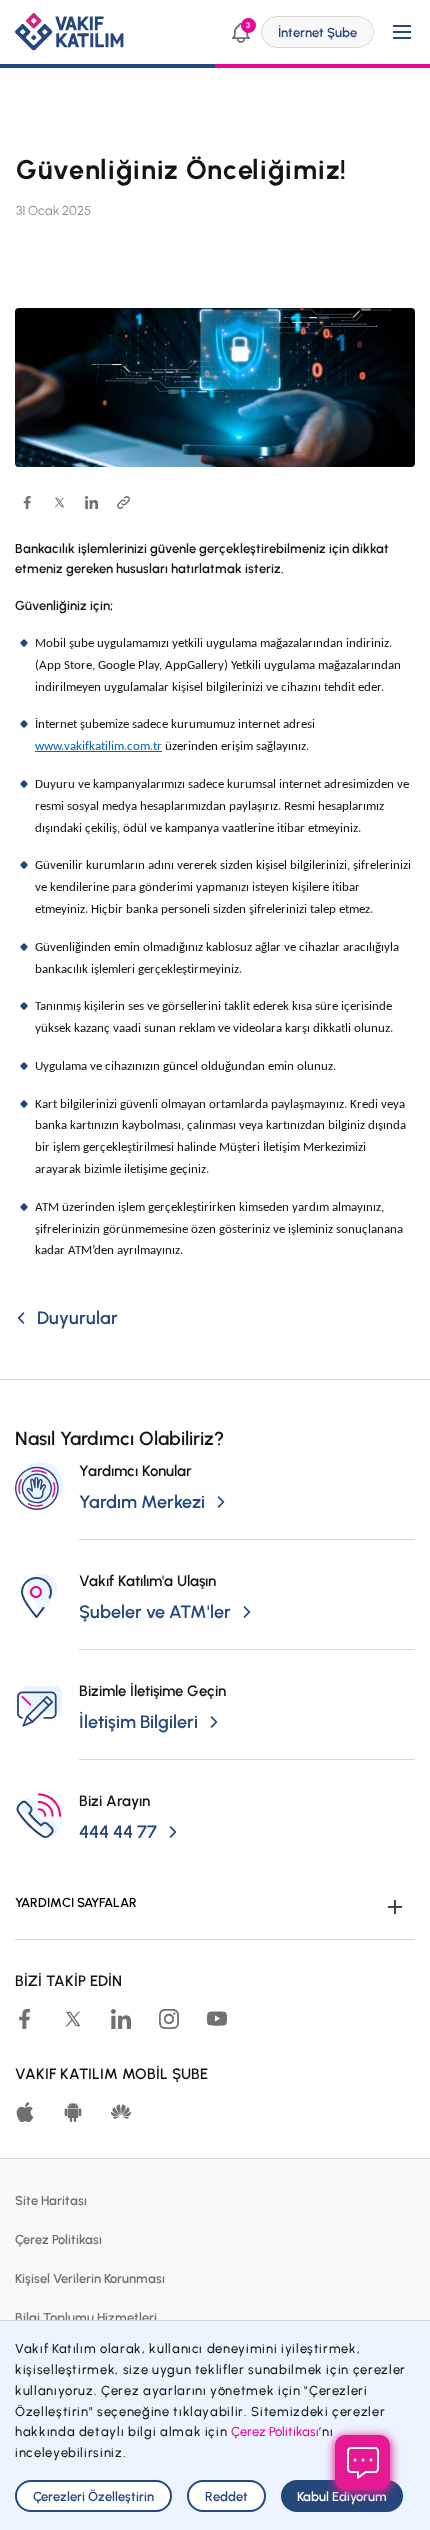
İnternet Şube (317, 32)
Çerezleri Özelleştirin (93, 2496)
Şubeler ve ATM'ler (155, 1612)
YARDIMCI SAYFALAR (76, 1902)
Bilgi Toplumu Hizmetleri (86, 2317)
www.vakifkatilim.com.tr (98, 746)
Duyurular (77, 1318)
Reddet (226, 2496)
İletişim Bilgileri (138, 1722)
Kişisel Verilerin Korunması (90, 2278)
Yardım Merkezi (142, 1502)
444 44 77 (118, 1832)
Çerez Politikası (58, 2239)
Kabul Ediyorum (342, 2496)
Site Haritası (51, 2200)
